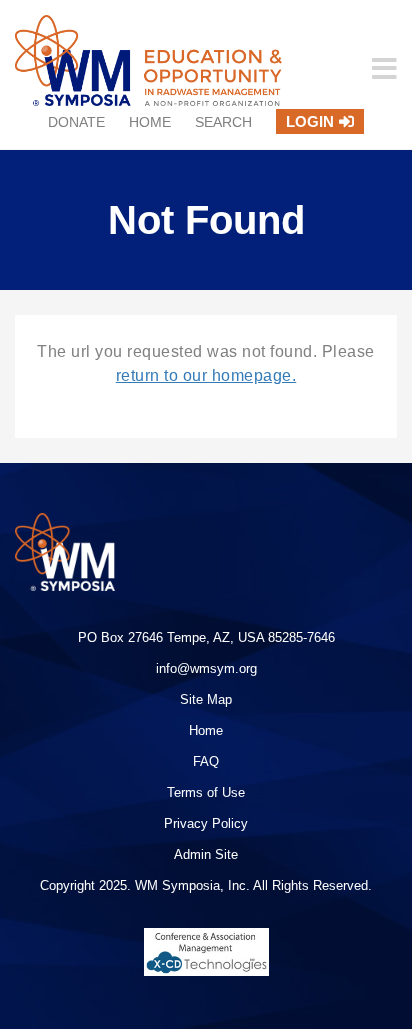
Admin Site (206, 854)
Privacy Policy (206, 823)
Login (310, 121)
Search (223, 122)
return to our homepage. (206, 375)
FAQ (206, 761)
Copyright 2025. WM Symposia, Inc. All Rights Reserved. (206, 885)
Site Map (206, 699)
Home (150, 122)
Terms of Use (206, 792)
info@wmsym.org (206, 668)
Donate (76, 122)
